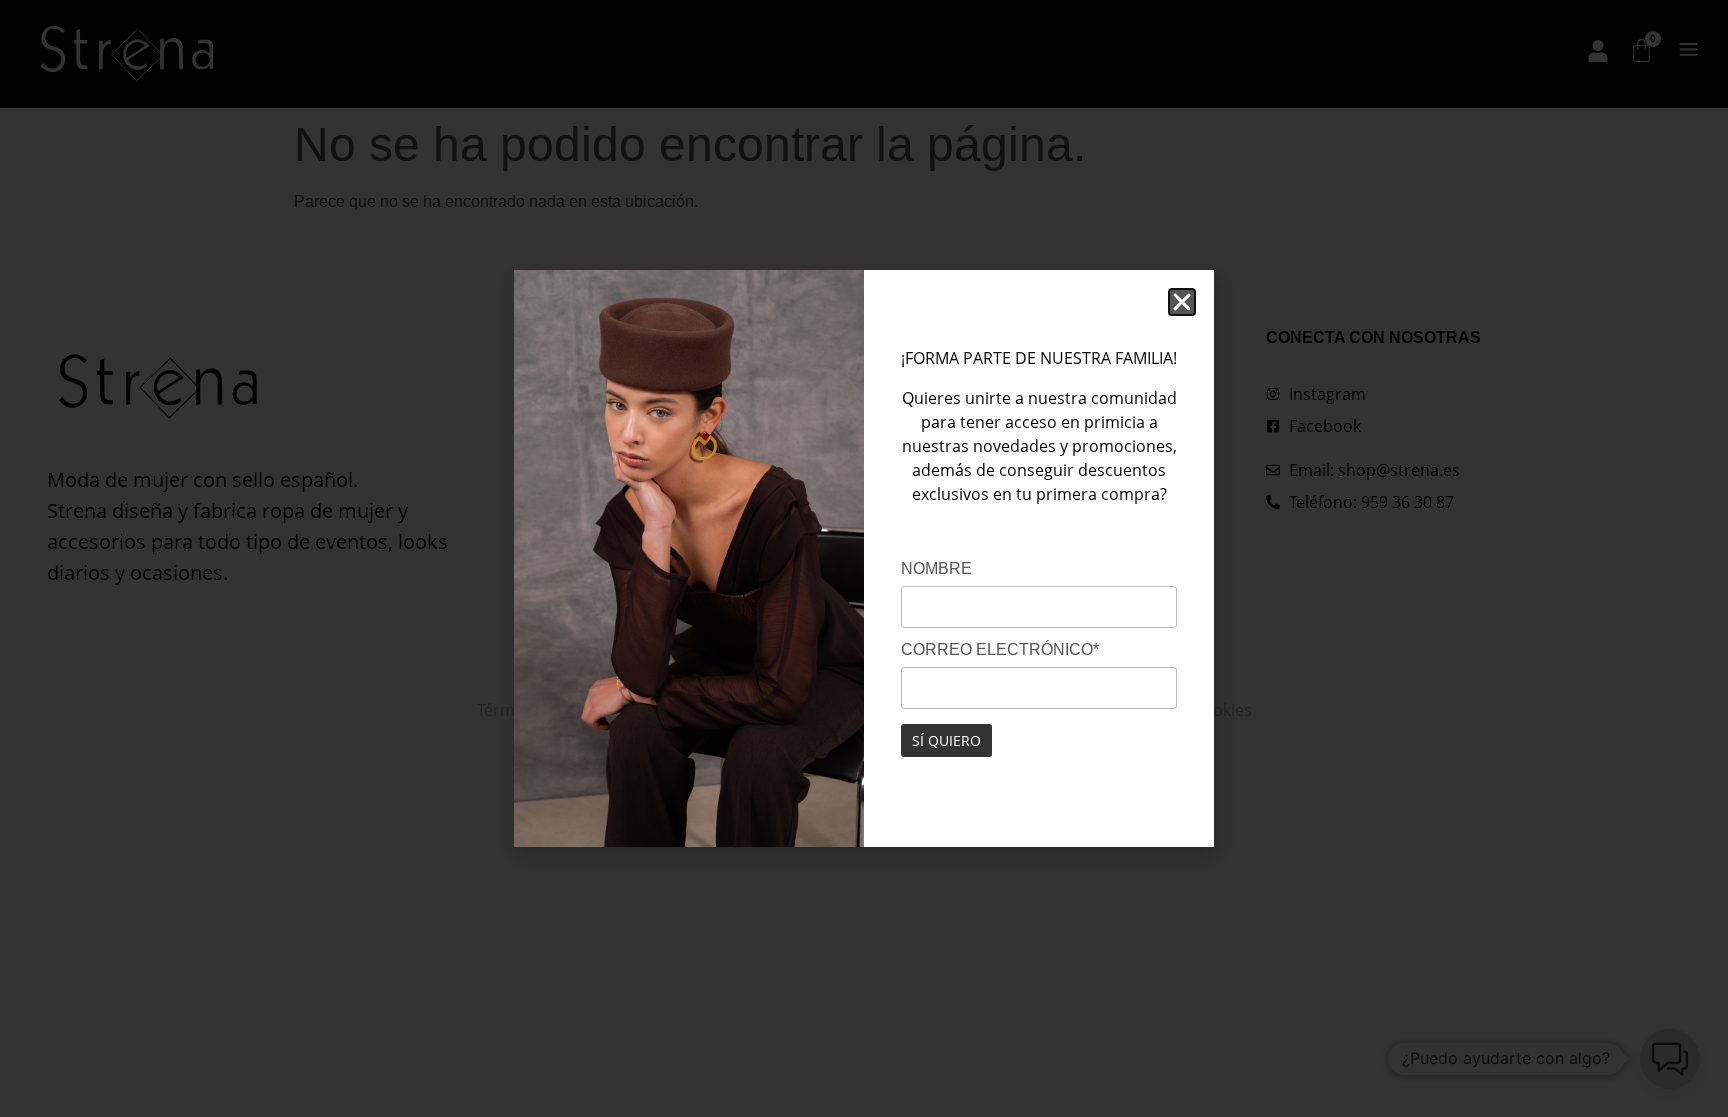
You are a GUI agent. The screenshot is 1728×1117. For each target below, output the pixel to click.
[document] (864, 558)
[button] (1182, 302)
